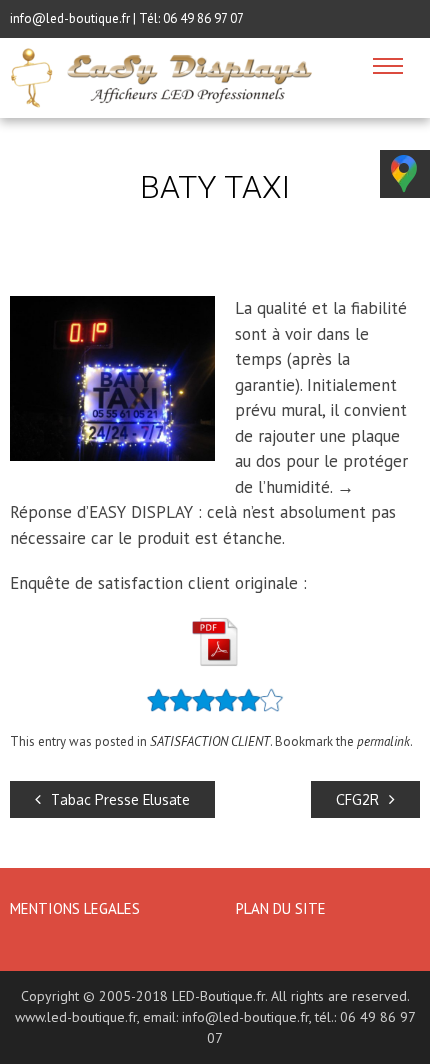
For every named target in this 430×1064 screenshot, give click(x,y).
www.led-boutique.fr (76, 1017)
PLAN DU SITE (281, 908)
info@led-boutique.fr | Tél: (86, 18)
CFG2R (357, 799)
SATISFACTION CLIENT (210, 741)
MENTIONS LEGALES (77, 908)
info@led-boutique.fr (245, 1017)
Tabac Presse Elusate (120, 799)
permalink (383, 741)
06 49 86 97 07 (203, 18)
